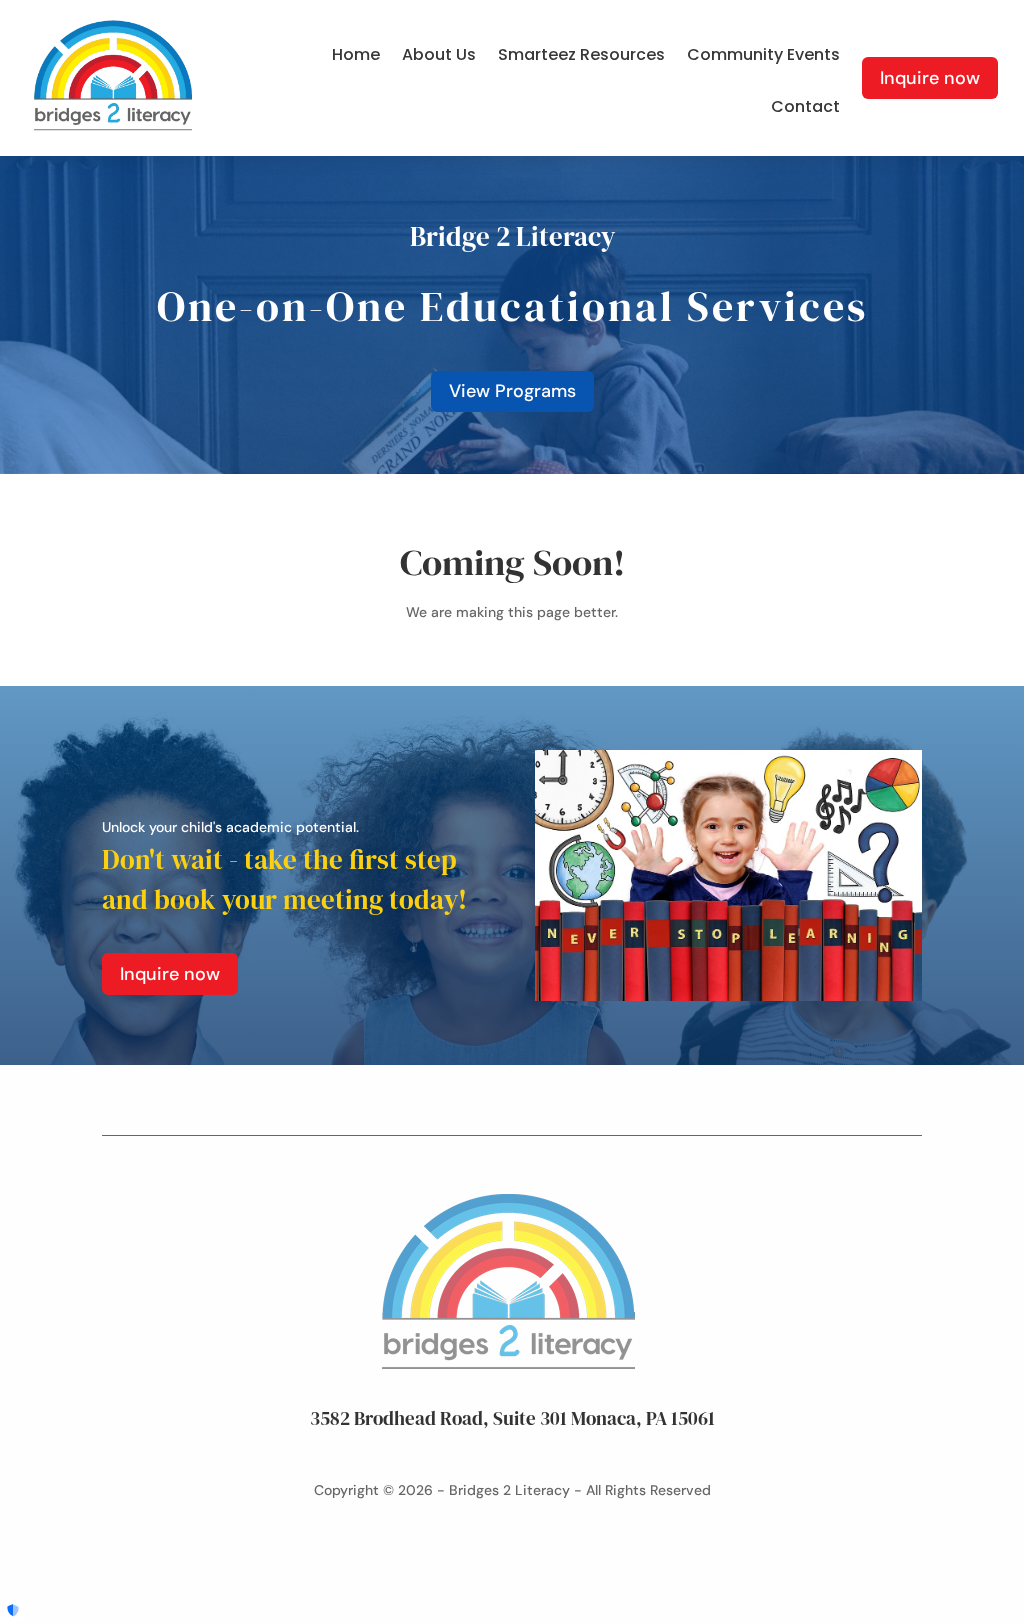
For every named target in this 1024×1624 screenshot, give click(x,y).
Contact (805, 109)
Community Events (763, 57)
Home (356, 57)
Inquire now (930, 78)
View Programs (512, 391)
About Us (439, 57)
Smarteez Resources (581, 57)
